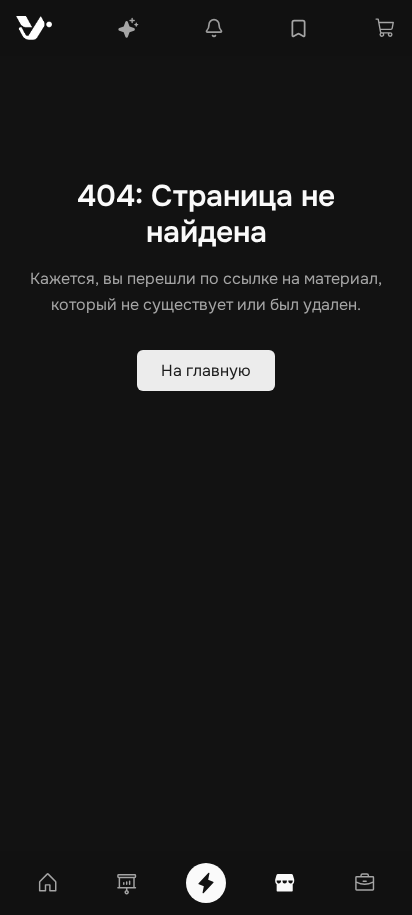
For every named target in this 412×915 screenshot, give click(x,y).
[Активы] (364, 883)
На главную (206, 370)
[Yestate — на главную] (34, 28)
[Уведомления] (214, 28)
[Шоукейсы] (127, 883)
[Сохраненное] (298, 28)
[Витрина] (285, 883)
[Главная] (48, 883)
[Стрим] (206, 883)
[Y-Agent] (128, 28)
